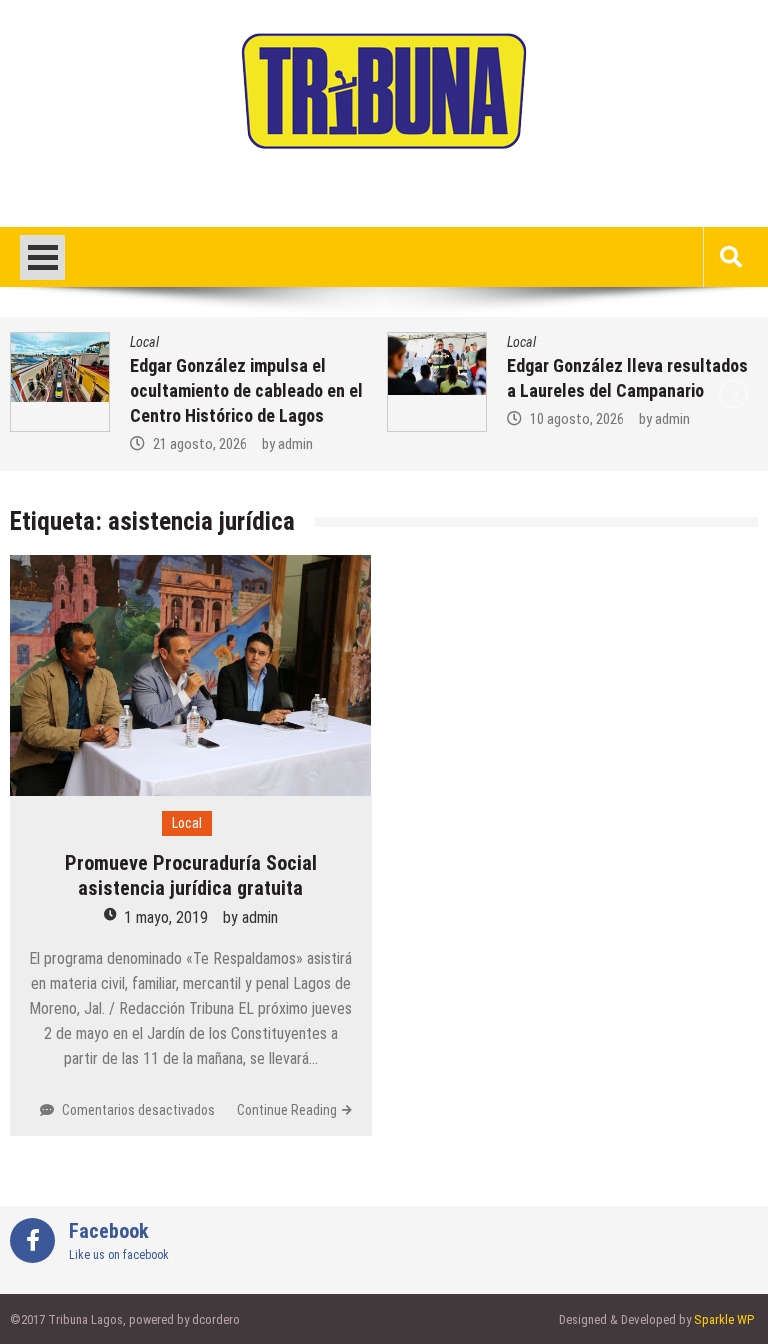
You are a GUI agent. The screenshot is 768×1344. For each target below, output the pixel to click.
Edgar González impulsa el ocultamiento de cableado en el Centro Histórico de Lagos (246, 390)
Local (144, 342)
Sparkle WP (724, 1319)
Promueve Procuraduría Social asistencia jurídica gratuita (191, 875)
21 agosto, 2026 (200, 444)
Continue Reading (287, 1110)
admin (295, 444)
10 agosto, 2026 (577, 419)
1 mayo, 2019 (166, 917)
